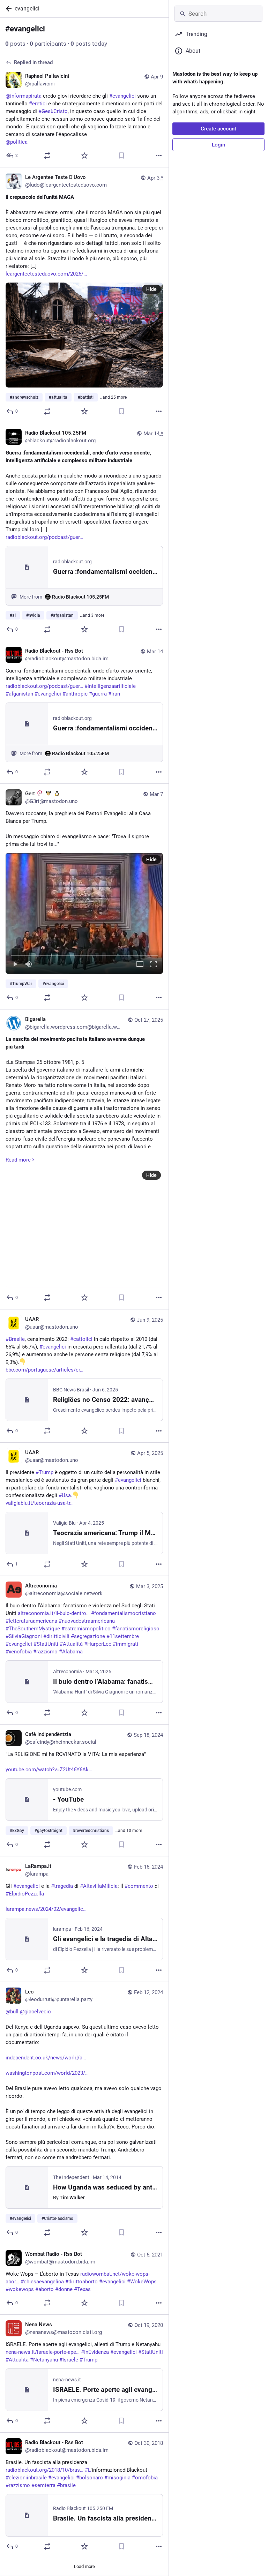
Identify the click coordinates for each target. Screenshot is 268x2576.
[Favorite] (84, 156)
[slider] (84, 954)
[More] (159, 156)
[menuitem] (84, 913)
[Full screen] (154, 965)
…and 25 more (113, 397)
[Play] (15, 965)
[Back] (7, 9)
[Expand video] (140, 965)
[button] (84, 913)
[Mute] (29, 965)
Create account (218, 129)
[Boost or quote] (47, 156)
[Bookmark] (121, 156)
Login (218, 145)
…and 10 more (129, 1831)
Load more (84, 2566)
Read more (18, 1160)
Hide (151, 289)
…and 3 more (92, 615)
